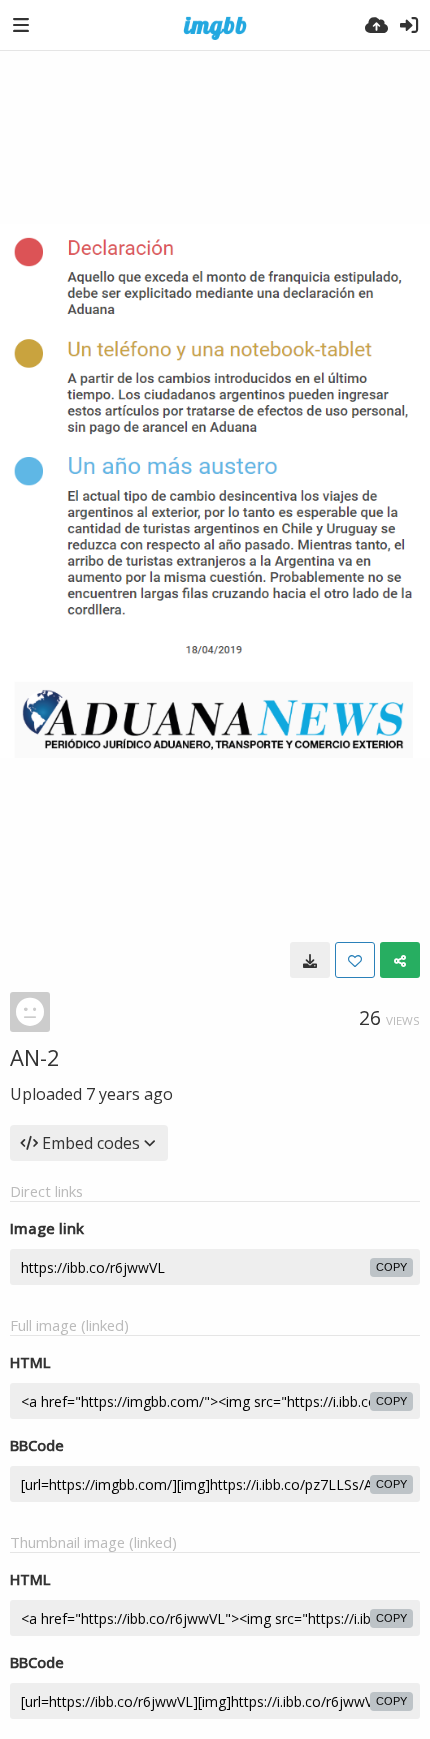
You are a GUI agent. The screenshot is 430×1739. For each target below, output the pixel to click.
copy (391, 1267)
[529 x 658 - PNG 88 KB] (310, 960)
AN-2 (35, 1057)
